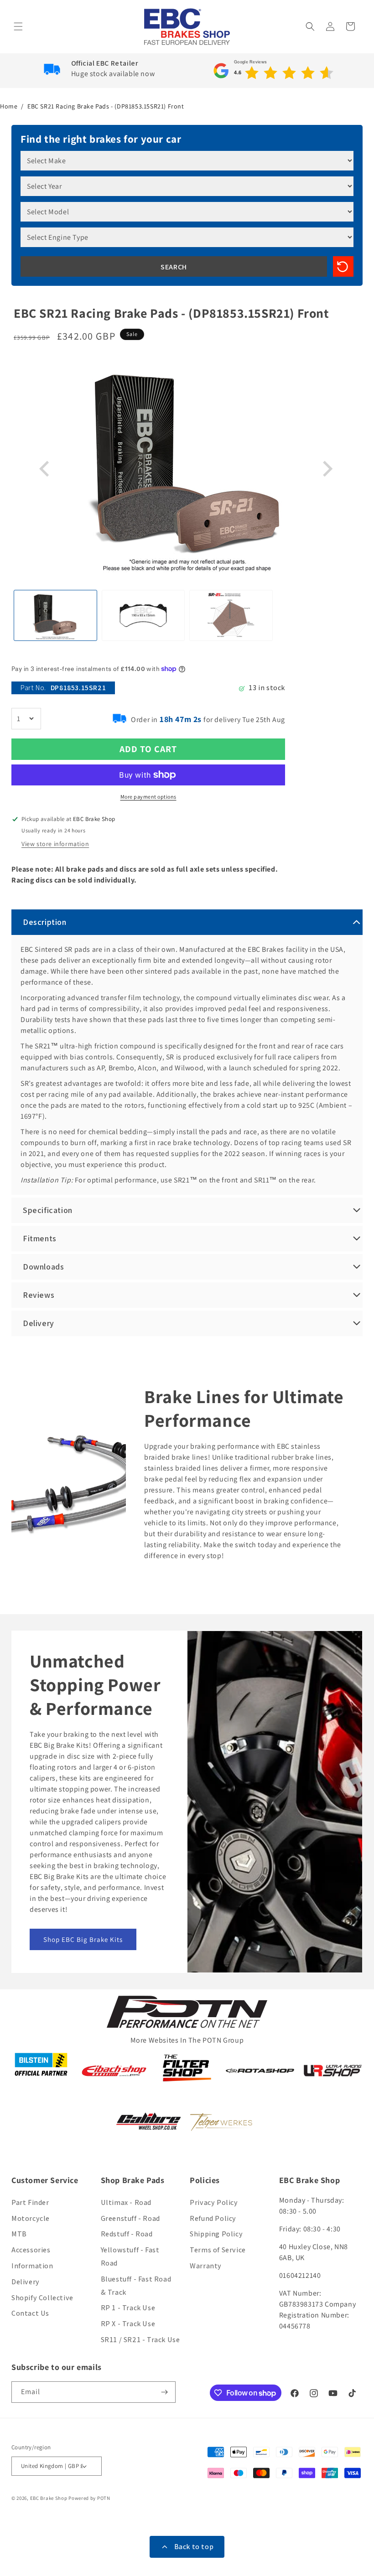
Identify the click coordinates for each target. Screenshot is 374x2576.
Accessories (31, 2250)
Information (32, 2266)
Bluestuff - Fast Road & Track (136, 2286)
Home (9, 106)
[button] (19, 26)
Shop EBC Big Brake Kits (83, 1939)
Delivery (26, 2282)
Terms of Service (218, 2250)
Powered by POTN (89, 2498)
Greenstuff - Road (130, 2218)
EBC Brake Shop (49, 2498)
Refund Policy (213, 2218)
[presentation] (46, 469)
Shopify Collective (42, 2298)
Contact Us (30, 2313)
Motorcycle (31, 2218)
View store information (55, 844)
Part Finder (30, 2202)
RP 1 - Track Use (128, 2308)
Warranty (206, 2266)
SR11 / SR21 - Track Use (140, 2340)
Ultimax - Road (126, 2202)
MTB (19, 2234)
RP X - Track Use (128, 2324)
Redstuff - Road (127, 2234)
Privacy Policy (214, 2202)
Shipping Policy (216, 2234)
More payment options (148, 797)
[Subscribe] (165, 2392)
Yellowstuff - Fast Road (130, 2256)
